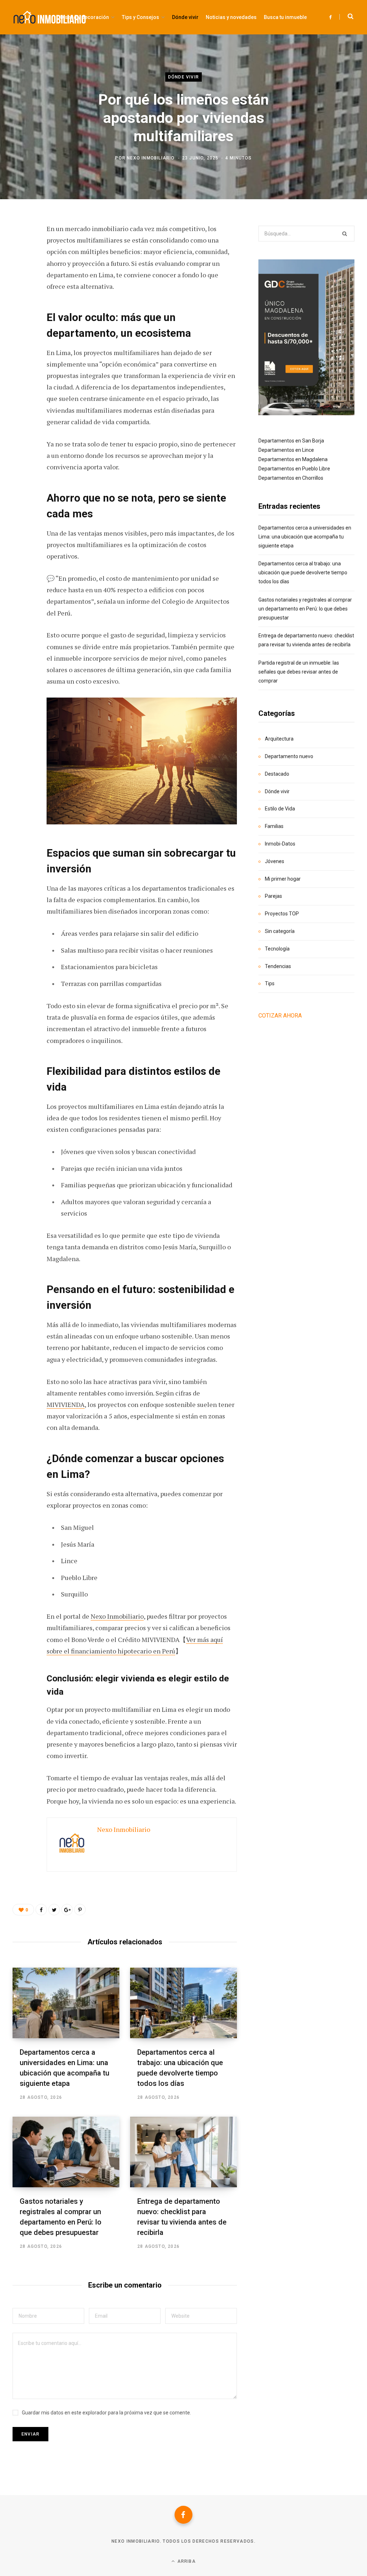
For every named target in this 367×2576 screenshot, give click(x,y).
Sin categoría (280, 931)
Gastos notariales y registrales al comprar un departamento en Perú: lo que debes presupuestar (305, 609)
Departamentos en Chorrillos (291, 478)
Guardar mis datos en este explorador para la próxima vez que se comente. (106, 2413)
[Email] (20, 325)
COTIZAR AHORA (280, 1016)
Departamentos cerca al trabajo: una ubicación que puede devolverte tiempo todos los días (303, 573)
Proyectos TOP (282, 914)
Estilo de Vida (280, 809)
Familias (274, 826)
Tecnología (277, 949)
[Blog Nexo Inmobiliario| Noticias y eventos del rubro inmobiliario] (50, 17)
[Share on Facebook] (20, 249)
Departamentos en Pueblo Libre (294, 469)
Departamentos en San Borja (291, 441)
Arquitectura (279, 739)
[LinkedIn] (20, 306)
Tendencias (278, 966)
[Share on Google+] (67, 1910)
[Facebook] (183, 2515)
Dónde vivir (183, 77)
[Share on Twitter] (20, 268)
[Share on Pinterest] (80, 1910)
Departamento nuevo (289, 756)
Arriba (185, 2561)
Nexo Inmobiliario (151, 158)
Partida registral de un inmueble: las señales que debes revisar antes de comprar (299, 672)
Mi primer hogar (283, 879)
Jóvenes (275, 861)
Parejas (273, 896)
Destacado (277, 774)
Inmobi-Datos (280, 844)
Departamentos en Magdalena (293, 459)
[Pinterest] (20, 287)
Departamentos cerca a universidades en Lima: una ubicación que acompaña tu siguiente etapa (305, 537)
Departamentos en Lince (286, 450)
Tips (270, 983)
